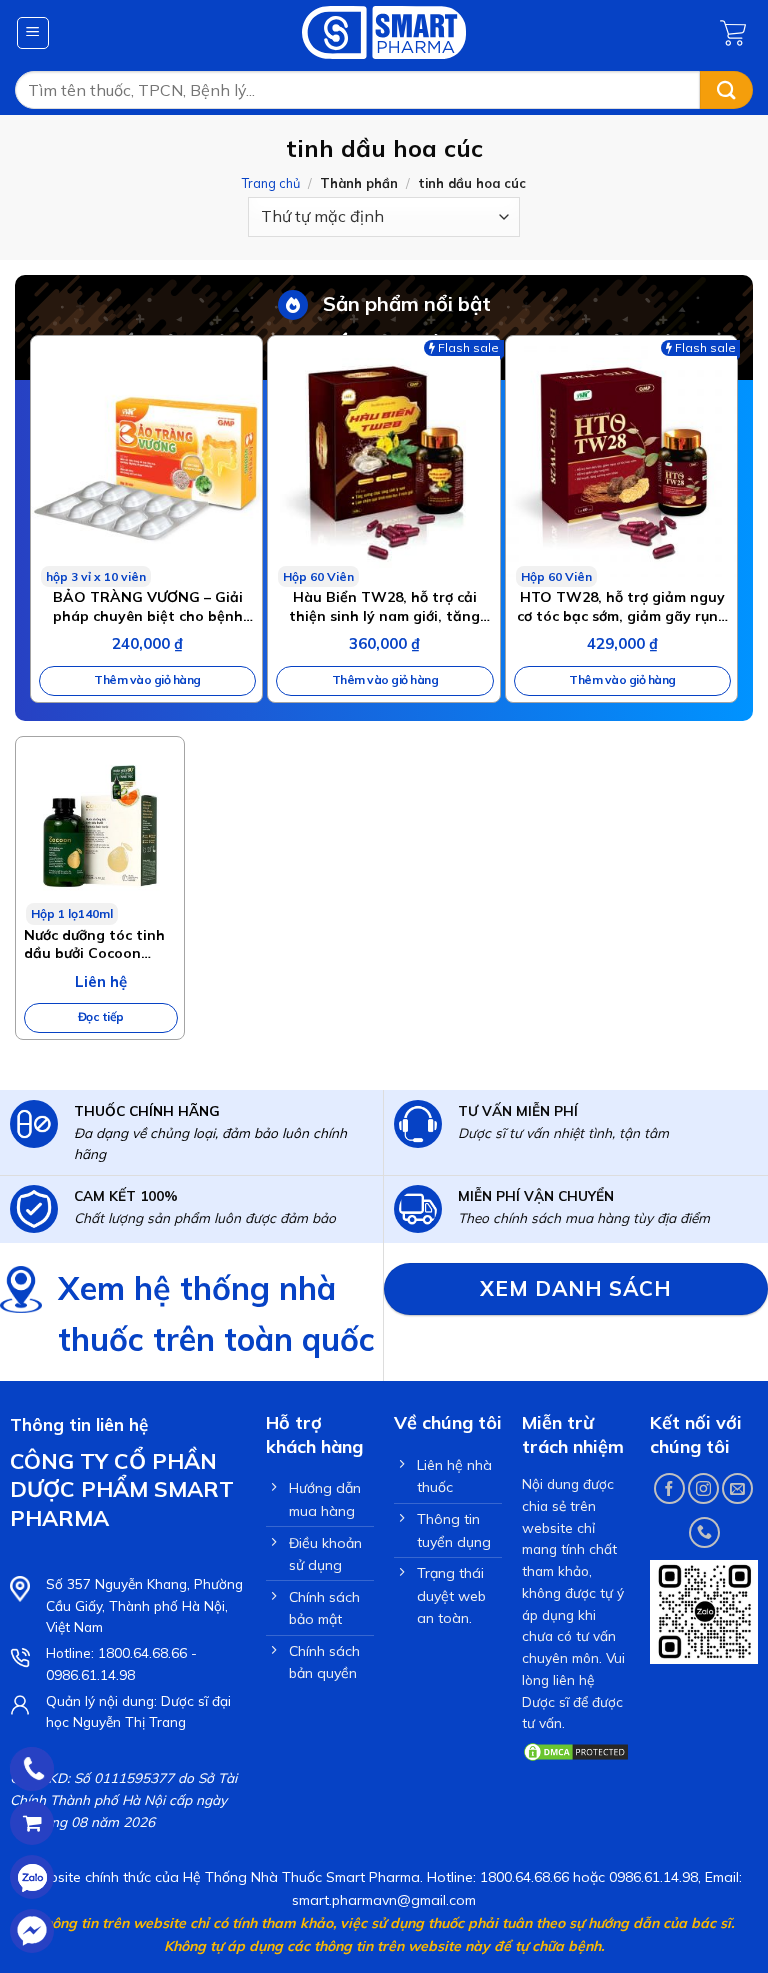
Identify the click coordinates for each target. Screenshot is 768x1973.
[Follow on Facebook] (669, 1488)
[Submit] (726, 90)
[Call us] (704, 1532)
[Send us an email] (737, 1488)
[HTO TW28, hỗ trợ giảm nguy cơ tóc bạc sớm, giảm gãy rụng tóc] (621, 461)
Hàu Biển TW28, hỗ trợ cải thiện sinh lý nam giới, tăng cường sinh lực (384, 606)
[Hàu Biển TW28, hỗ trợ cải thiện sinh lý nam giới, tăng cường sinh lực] (383, 461)
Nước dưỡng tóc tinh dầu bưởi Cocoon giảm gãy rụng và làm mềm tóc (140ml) (99, 944)
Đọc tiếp (101, 1016)
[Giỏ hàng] (736, 33)
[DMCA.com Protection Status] (576, 1750)
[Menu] (33, 33)
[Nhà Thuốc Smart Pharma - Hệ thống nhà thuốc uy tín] (384, 32)
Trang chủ (271, 183)
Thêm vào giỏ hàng (147, 679)
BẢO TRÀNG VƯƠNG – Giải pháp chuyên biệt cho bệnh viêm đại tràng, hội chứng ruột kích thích (147, 606)
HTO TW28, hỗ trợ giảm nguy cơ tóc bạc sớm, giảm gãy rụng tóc (622, 606)
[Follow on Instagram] (703, 1488)
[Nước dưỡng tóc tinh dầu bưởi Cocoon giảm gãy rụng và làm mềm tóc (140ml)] (100, 831)
